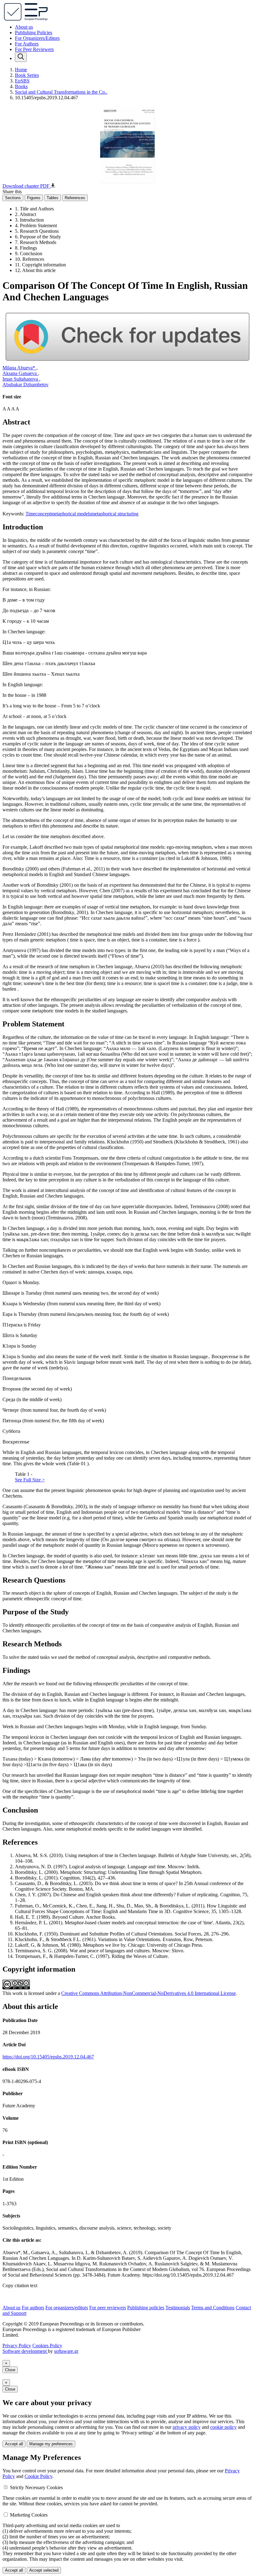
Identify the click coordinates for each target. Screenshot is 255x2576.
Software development (25, 2351)
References (75, 198)
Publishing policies (146, 2308)
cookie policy (223, 2427)
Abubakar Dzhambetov (25, 385)
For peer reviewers (108, 2308)
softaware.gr (66, 2351)
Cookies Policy (47, 2346)
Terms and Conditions (213, 2308)
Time (30, 514)
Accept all (14, 2444)
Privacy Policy (17, 2346)
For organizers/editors (67, 2308)
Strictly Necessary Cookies (36, 2487)
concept (43, 514)
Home (21, 70)
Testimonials (178, 2308)
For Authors (27, 44)
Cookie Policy (38, 2476)
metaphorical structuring (115, 514)
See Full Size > (30, 1480)
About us (24, 27)
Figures (34, 198)
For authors (33, 2308)
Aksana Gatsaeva (20, 373)
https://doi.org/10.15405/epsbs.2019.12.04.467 (48, 2057)
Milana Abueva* (19, 368)
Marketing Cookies (29, 2515)
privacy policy (187, 2427)
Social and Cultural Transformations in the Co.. (61, 92)
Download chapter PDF (27, 186)
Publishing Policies (34, 33)
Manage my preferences (51, 2444)
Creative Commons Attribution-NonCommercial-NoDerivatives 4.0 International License (148, 1993)
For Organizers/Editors (37, 38)
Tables (53, 198)
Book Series (27, 75)
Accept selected (44, 2570)
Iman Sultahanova (21, 379)
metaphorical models (71, 514)
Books (21, 86)
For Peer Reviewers (34, 49)
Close (10, 2370)
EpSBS (22, 81)
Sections (13, 198)
